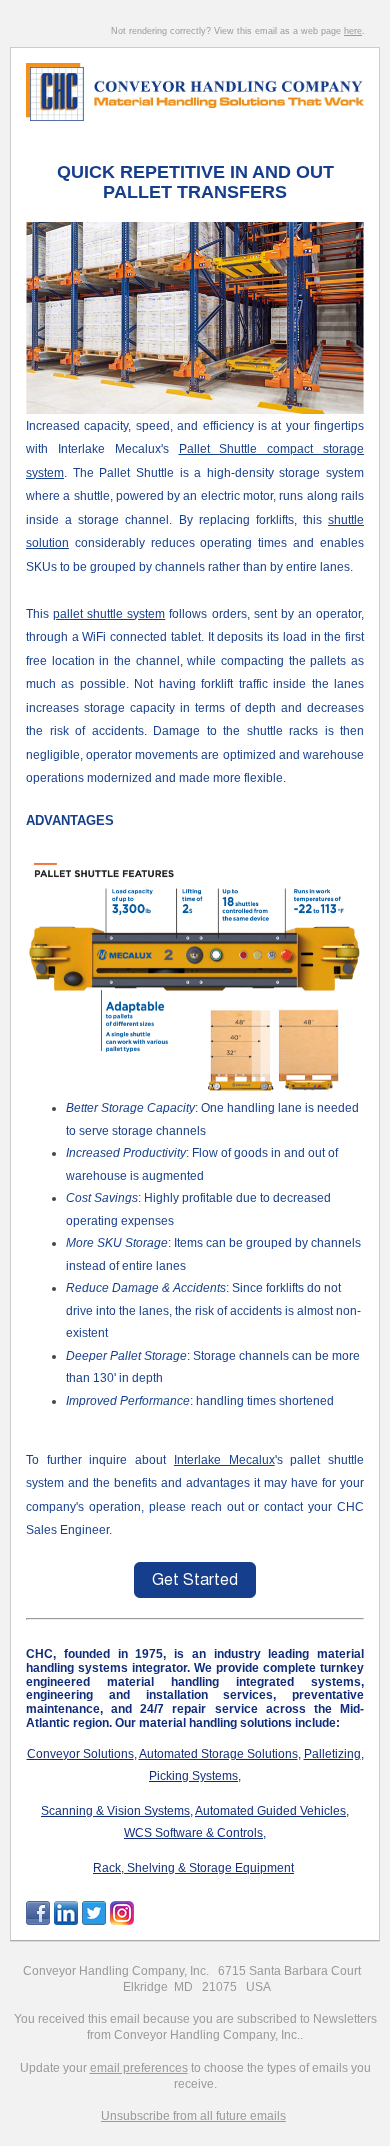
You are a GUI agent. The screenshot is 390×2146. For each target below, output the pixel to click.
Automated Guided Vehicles (270, 1811)
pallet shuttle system (109, 614)
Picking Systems (193, 1776)
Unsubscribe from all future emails (193, 2116)
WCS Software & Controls (193, 1833)
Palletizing (332, 1754)
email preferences (139, 2068)
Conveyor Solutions (80, 1754)
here (353, 31)
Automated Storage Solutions (218, 1754)
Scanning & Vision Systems (115, 1811)
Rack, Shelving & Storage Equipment (193, 1868)
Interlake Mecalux (224, 1460)
